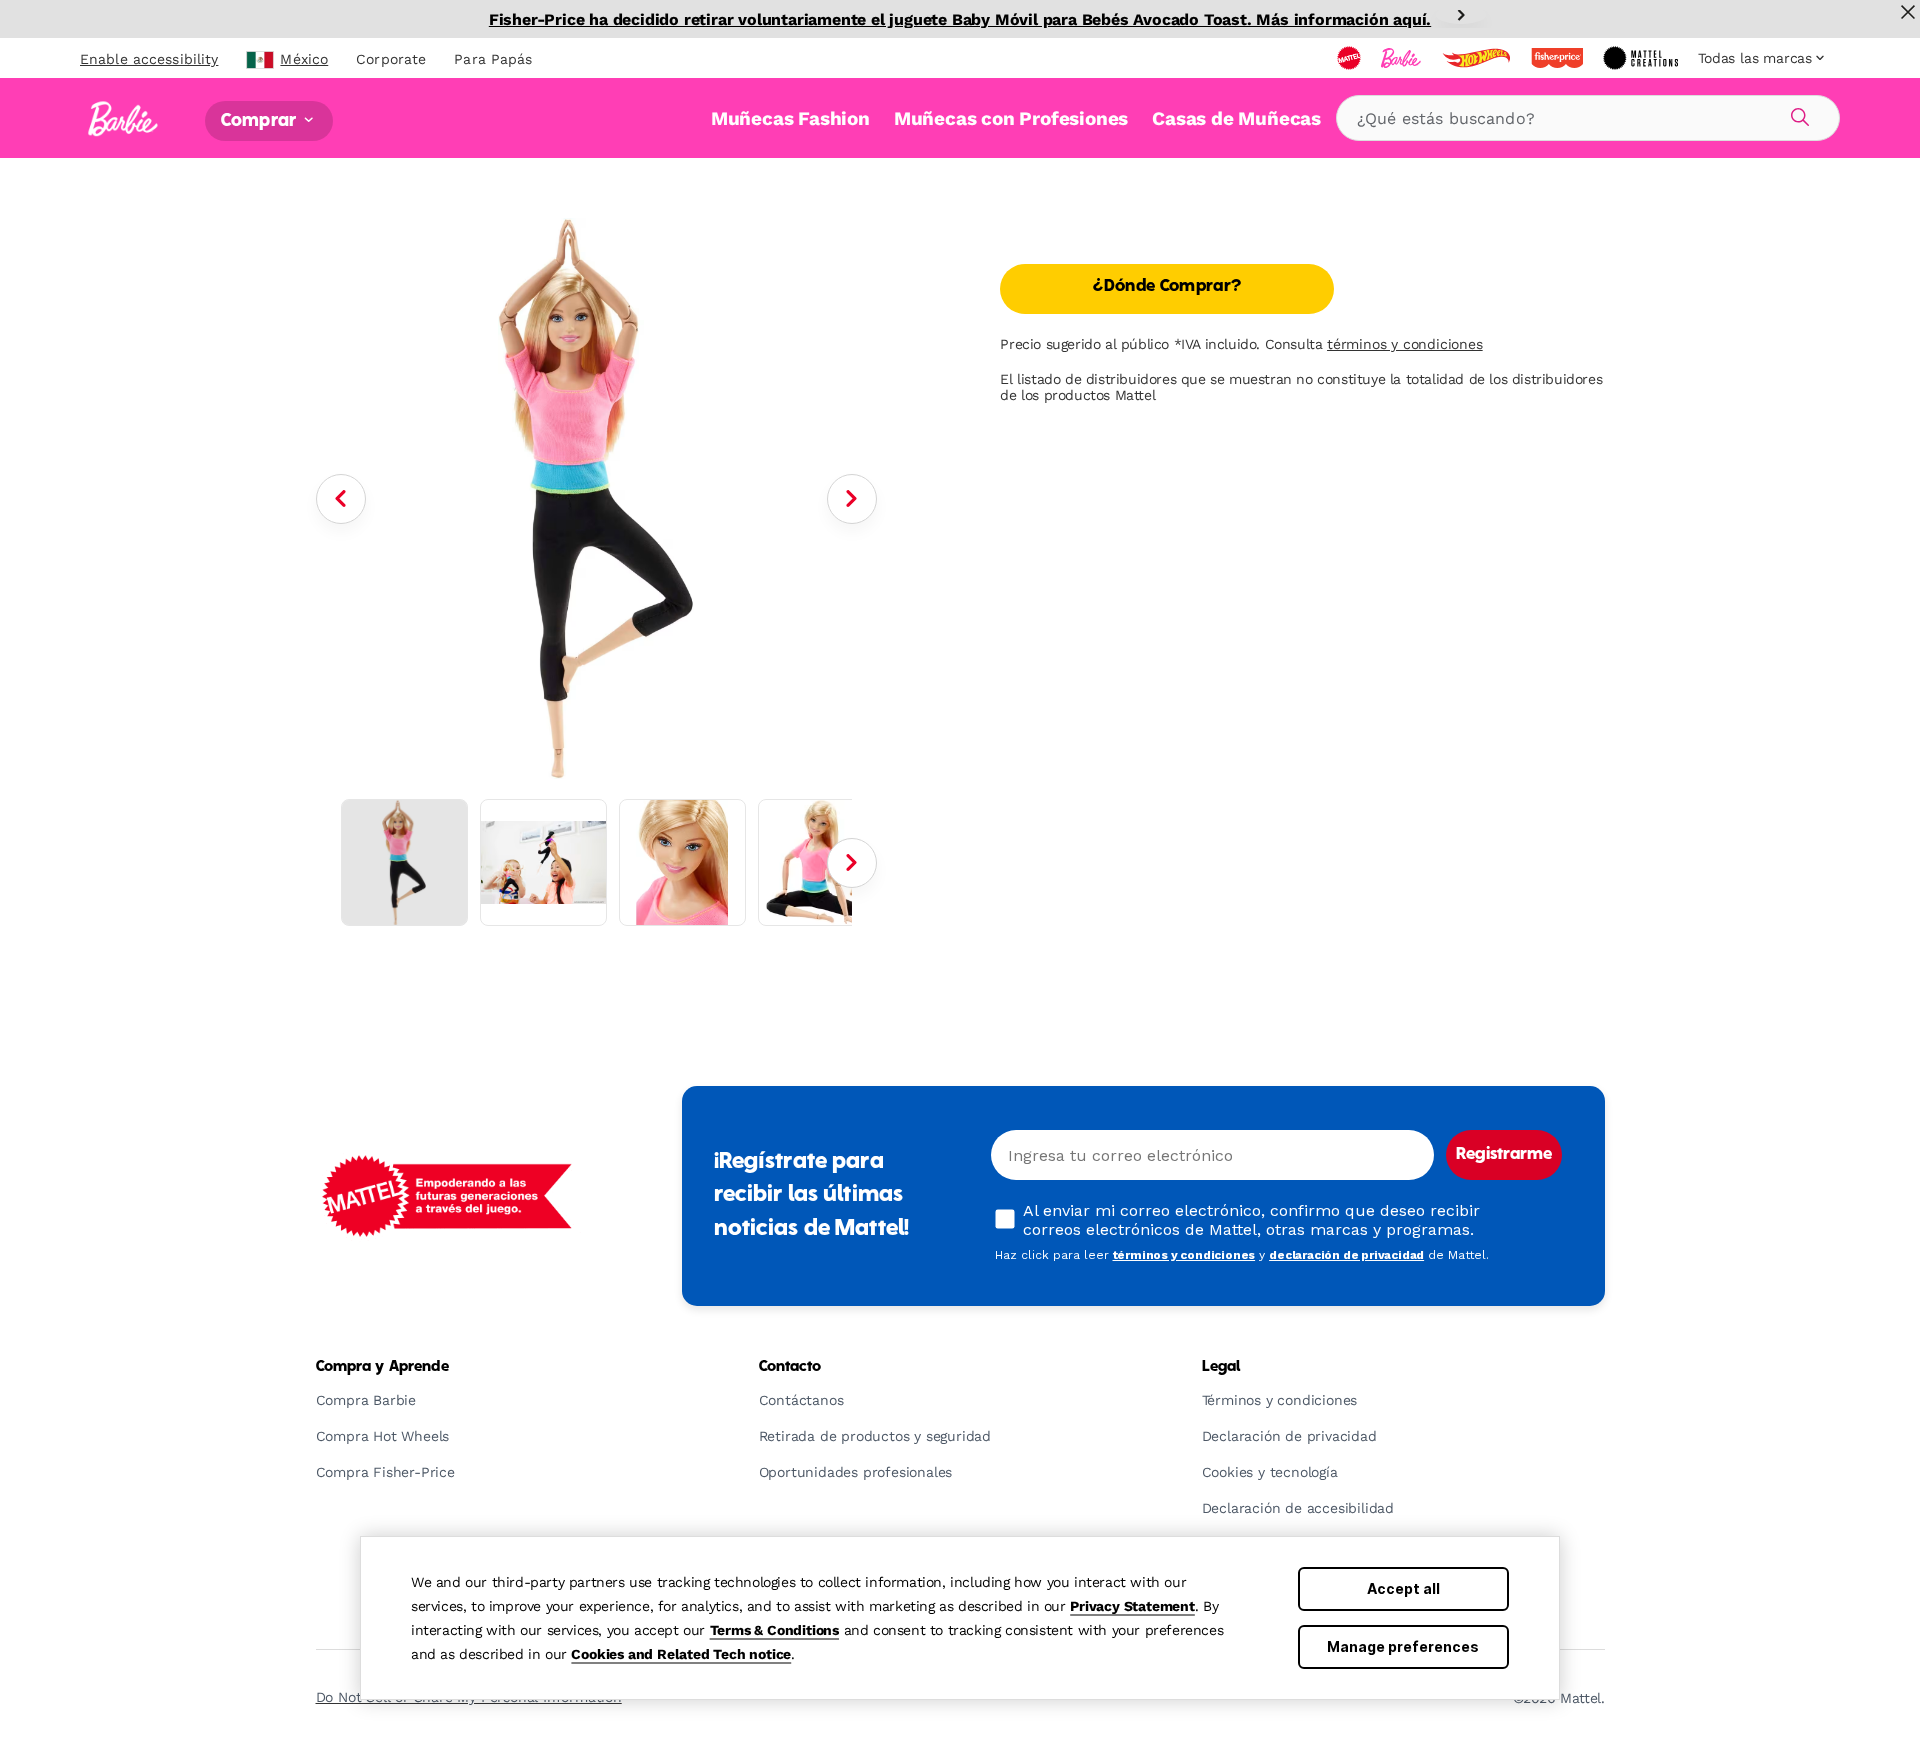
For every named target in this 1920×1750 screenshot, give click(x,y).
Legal (1221, 1367)
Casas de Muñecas (1236, 118)
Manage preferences (1403, 1646)
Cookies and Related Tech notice (681, 1654)
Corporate (391, 59)
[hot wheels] (1478, 58)
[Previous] (341, 499)
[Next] (1461, 15)
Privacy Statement (1132, 1606)
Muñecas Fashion (790, 118)
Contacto (790, 1367)
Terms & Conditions (774, 1630)
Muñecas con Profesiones (1011, 118)
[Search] (1797, 114)
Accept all (1403, 1588)
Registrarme (1504, 1155)
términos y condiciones (1405, 344)
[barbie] (1403, 58)
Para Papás (493, 59)
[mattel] (1351, 58)
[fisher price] (1559, 58)
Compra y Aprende (382, 1367)
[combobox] (1588, 118)
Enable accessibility (149, 59)
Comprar (260, 120)
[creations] (1642, 58)
